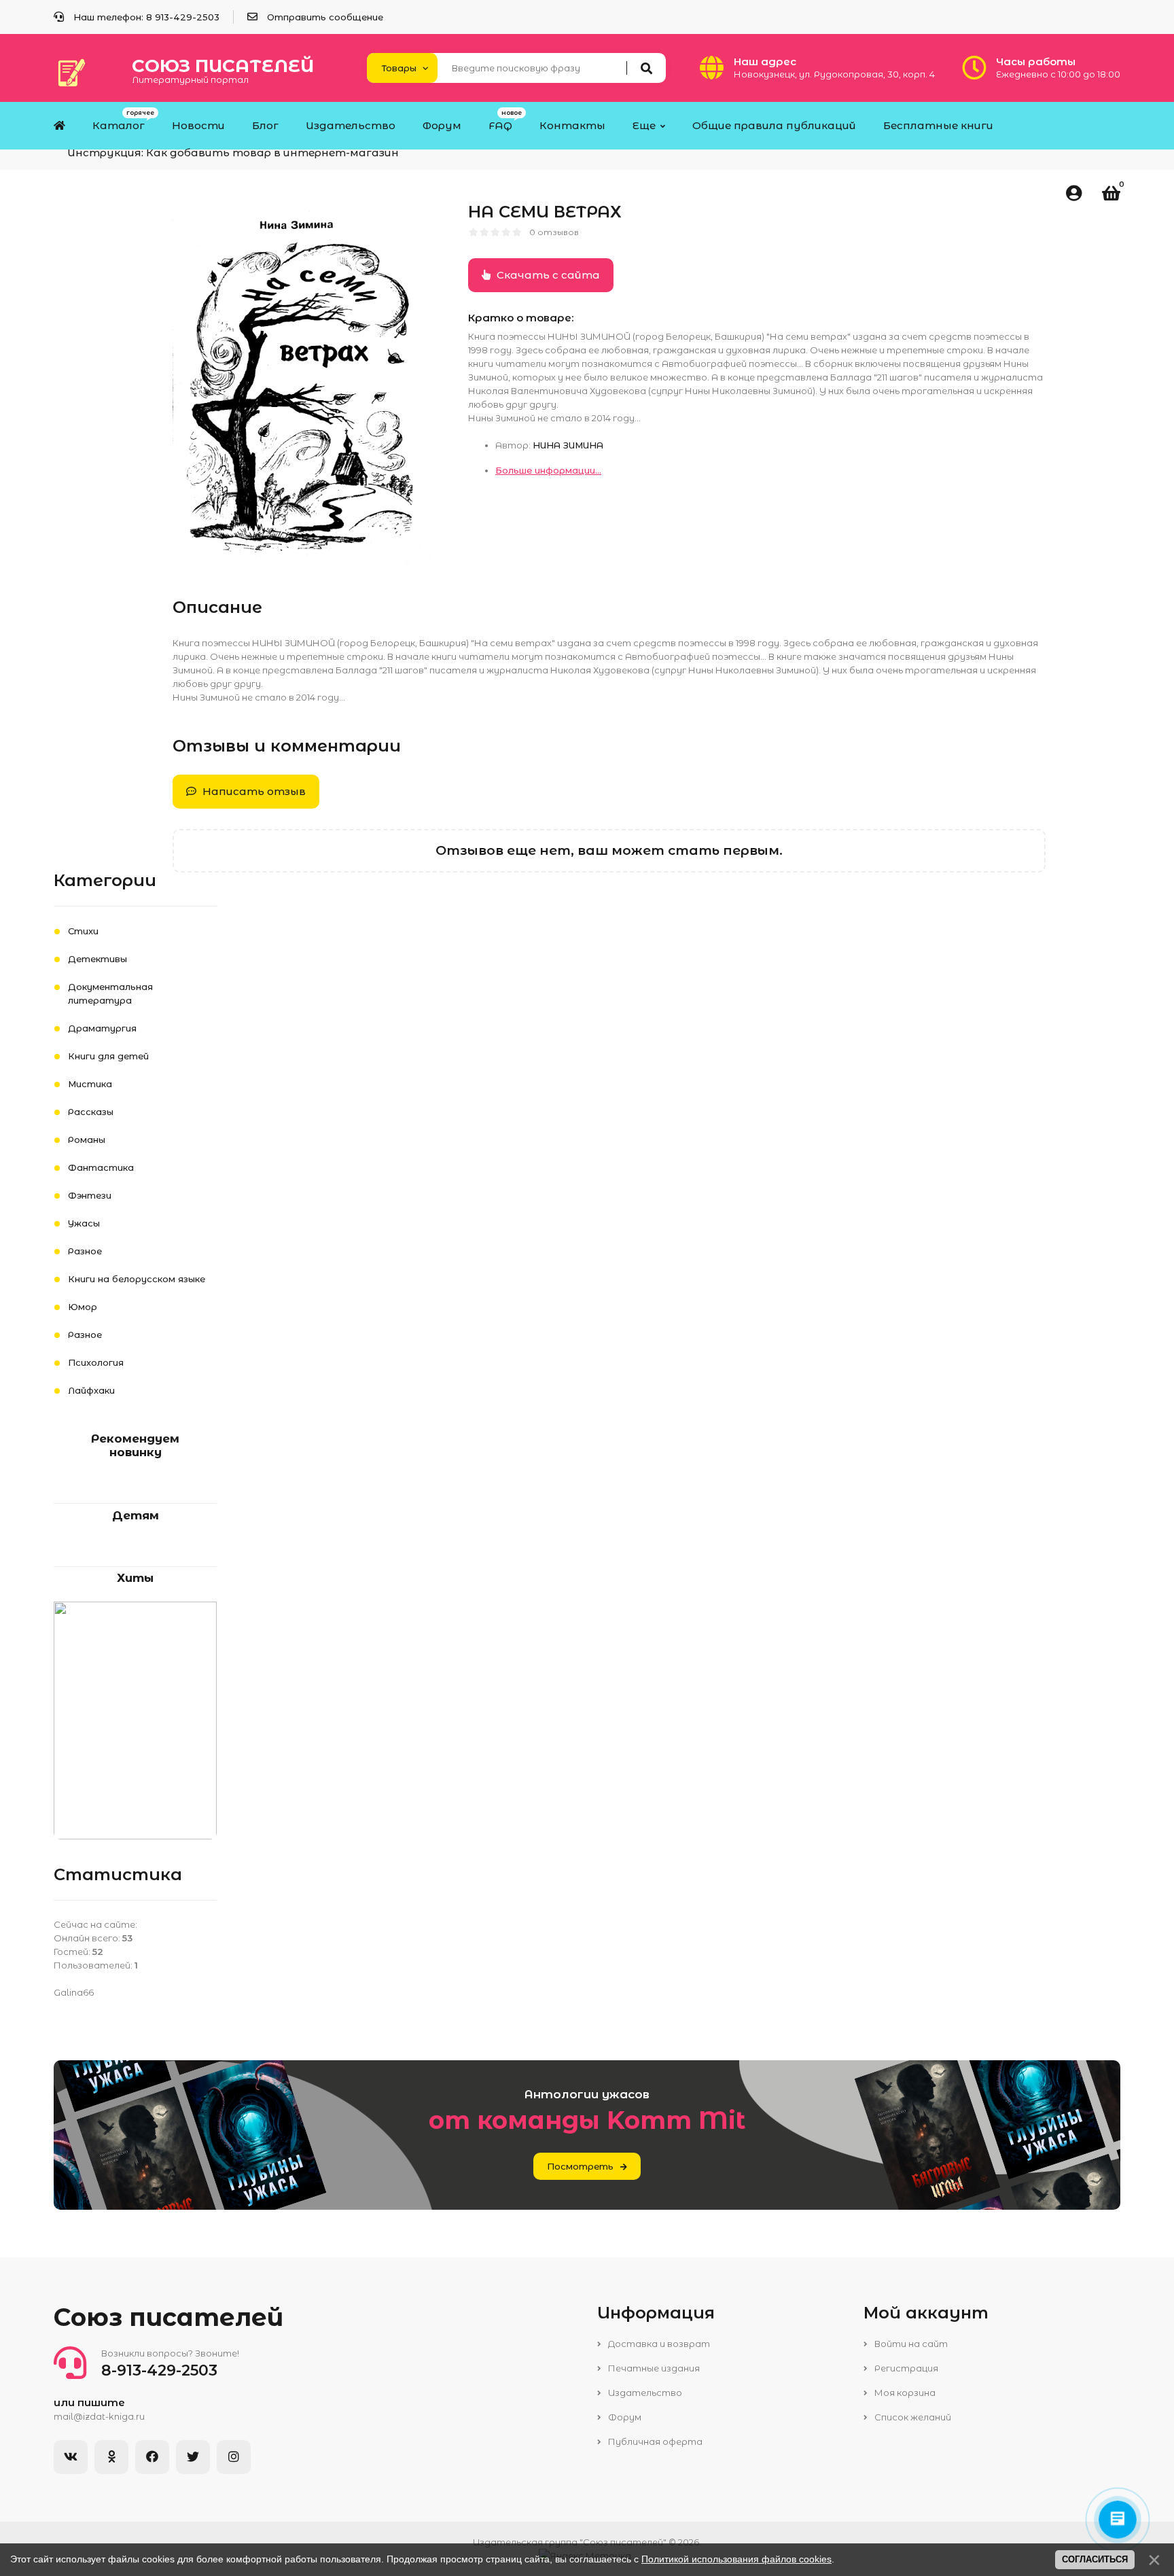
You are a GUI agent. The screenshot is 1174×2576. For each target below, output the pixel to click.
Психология (96, 1362)
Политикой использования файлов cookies (736, 2559)
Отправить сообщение (325, 17)
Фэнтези (90, 1195)
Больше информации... (548, 470)
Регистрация (905, 2368)
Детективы (97, 959)
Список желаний (912, 2417)
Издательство (644, 2393)
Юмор (83, 1307)
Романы (87, 1140)
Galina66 (74, 1992)
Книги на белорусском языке (137, 1279)
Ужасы (84, 1223)
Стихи (83, 931)
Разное (85, 1251)
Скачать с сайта (547, 275)
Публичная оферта (654, 2441)
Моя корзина (904, 2393)
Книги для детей (108, 1056)
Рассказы (91, 1112)
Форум (624, 2417)
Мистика (90, 1084)
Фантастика (101, 1167)
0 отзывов (554, 232)
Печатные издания (653, 2368)
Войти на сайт (910, 2344)
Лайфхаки (91, 1390)
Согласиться (1095, 2559)
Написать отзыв (253, 791)
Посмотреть (580, 2166)
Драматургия (102, 1028)
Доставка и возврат (658, 2344)
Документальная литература (110, 993)
